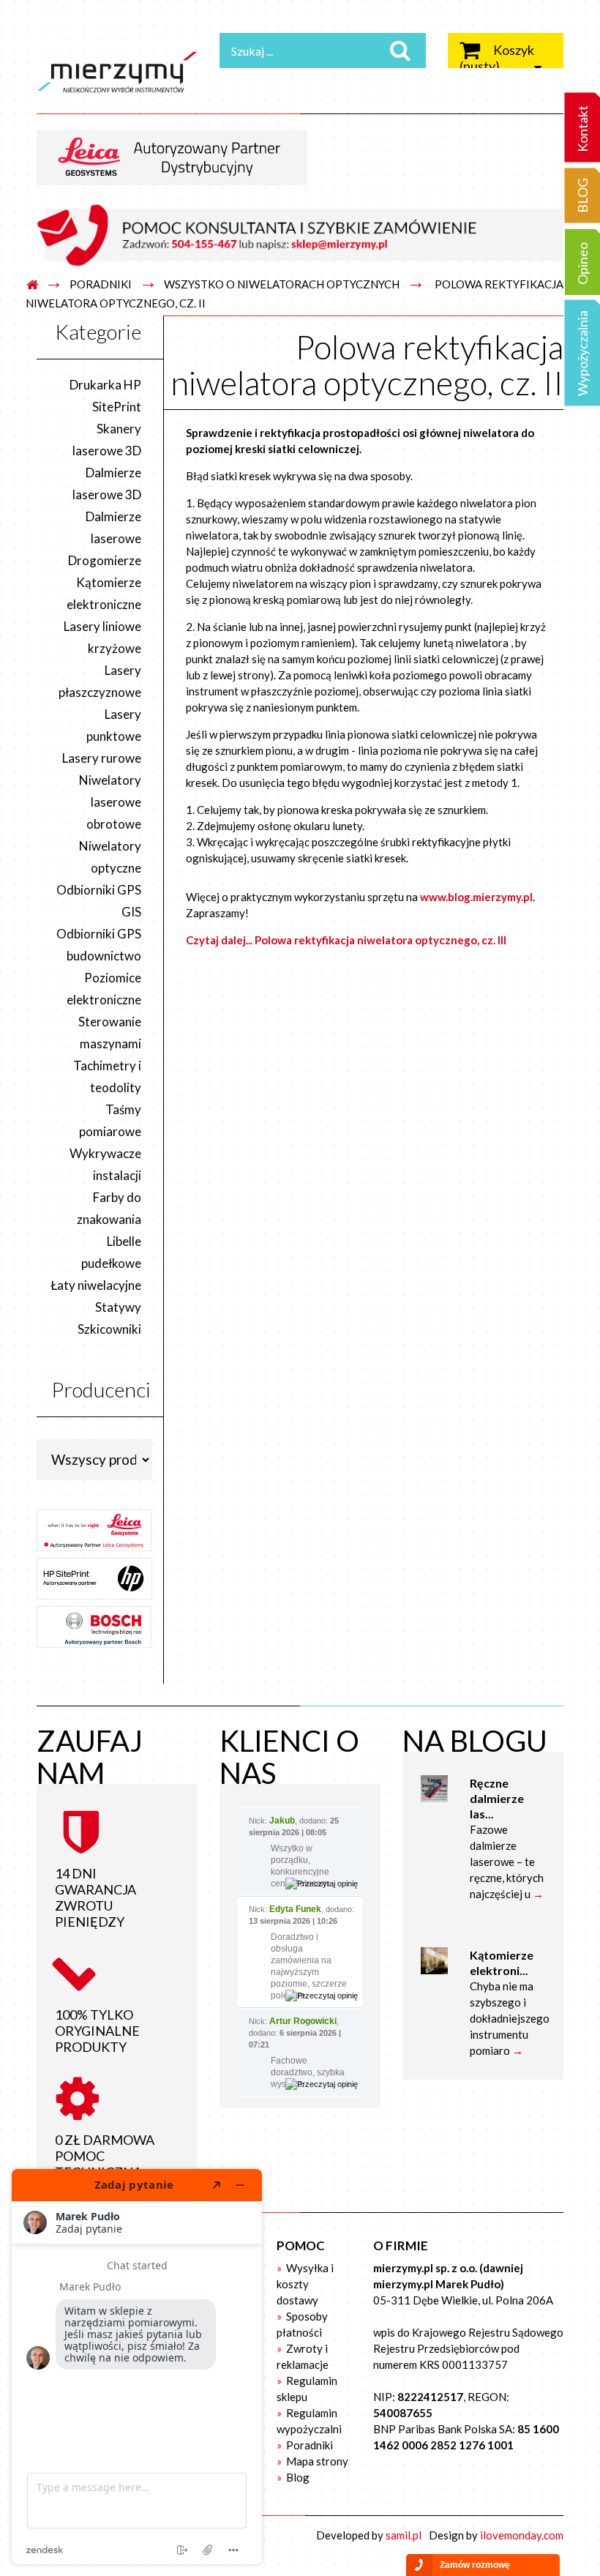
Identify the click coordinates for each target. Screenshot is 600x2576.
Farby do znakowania (109, 1208)
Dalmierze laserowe (113, 527)
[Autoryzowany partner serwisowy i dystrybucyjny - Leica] (177, 156)
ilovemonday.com (522, 2535)
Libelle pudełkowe (111, 1252)
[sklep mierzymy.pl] (117, 72)
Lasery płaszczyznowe (100, 681)
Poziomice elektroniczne (104, 989)
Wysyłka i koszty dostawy (305, 2284)
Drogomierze (105, 560)
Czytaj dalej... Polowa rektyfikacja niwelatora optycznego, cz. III (346, 940)
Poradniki (308, 2445)
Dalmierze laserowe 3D (107, 484)
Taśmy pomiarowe (110, 1120)
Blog (297, 2477)
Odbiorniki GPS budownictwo (99, 945)
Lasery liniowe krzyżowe (102, 637)
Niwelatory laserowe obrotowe (110, 802)
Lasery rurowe (102, 758)
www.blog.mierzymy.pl (476, 897)
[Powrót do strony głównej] (32, 285)
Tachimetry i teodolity (107, 1076)
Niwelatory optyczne (110, 857)
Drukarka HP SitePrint (105, 396)
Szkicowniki (109, 1329)
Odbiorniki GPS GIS (99, 901)
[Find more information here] (137, 2367)
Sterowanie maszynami (110, 1033)
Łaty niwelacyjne (96, 1285)
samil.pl (404, 2535)
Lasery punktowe (114, 725)
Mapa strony (316, 2461)
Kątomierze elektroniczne (104, 593)
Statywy (118, 1307)
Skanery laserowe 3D (107, 440)
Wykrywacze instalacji (105, 1164)
